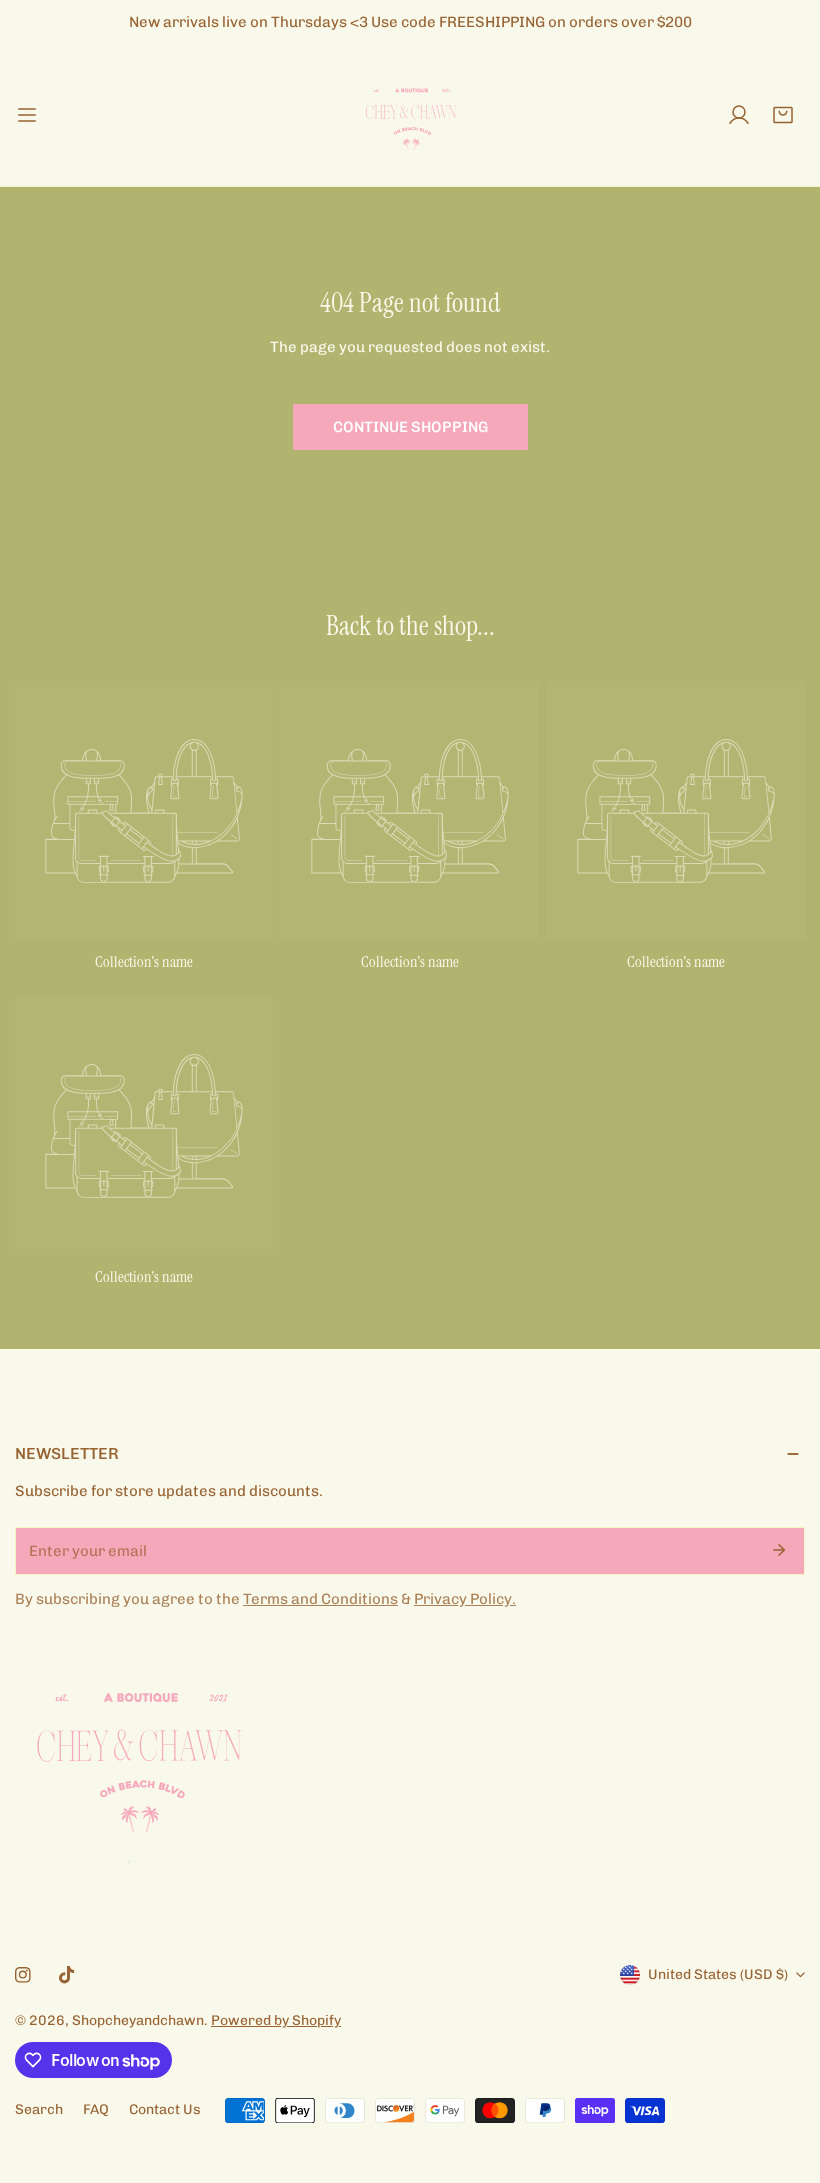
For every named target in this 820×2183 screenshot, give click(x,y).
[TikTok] (67, 1975)
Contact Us (165, 2109)
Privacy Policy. (465, 1599)
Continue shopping (410, 427)
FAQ (96, 2109)
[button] (783, 115)
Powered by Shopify (276, 2020)
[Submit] (779, 1550)
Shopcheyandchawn (138, 2020)
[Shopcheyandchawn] (410, 115)
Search (39, 2109)
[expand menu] (27, 115)
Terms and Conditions (320, 1599)
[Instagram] (23, 1975)
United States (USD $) (718, 1974)
